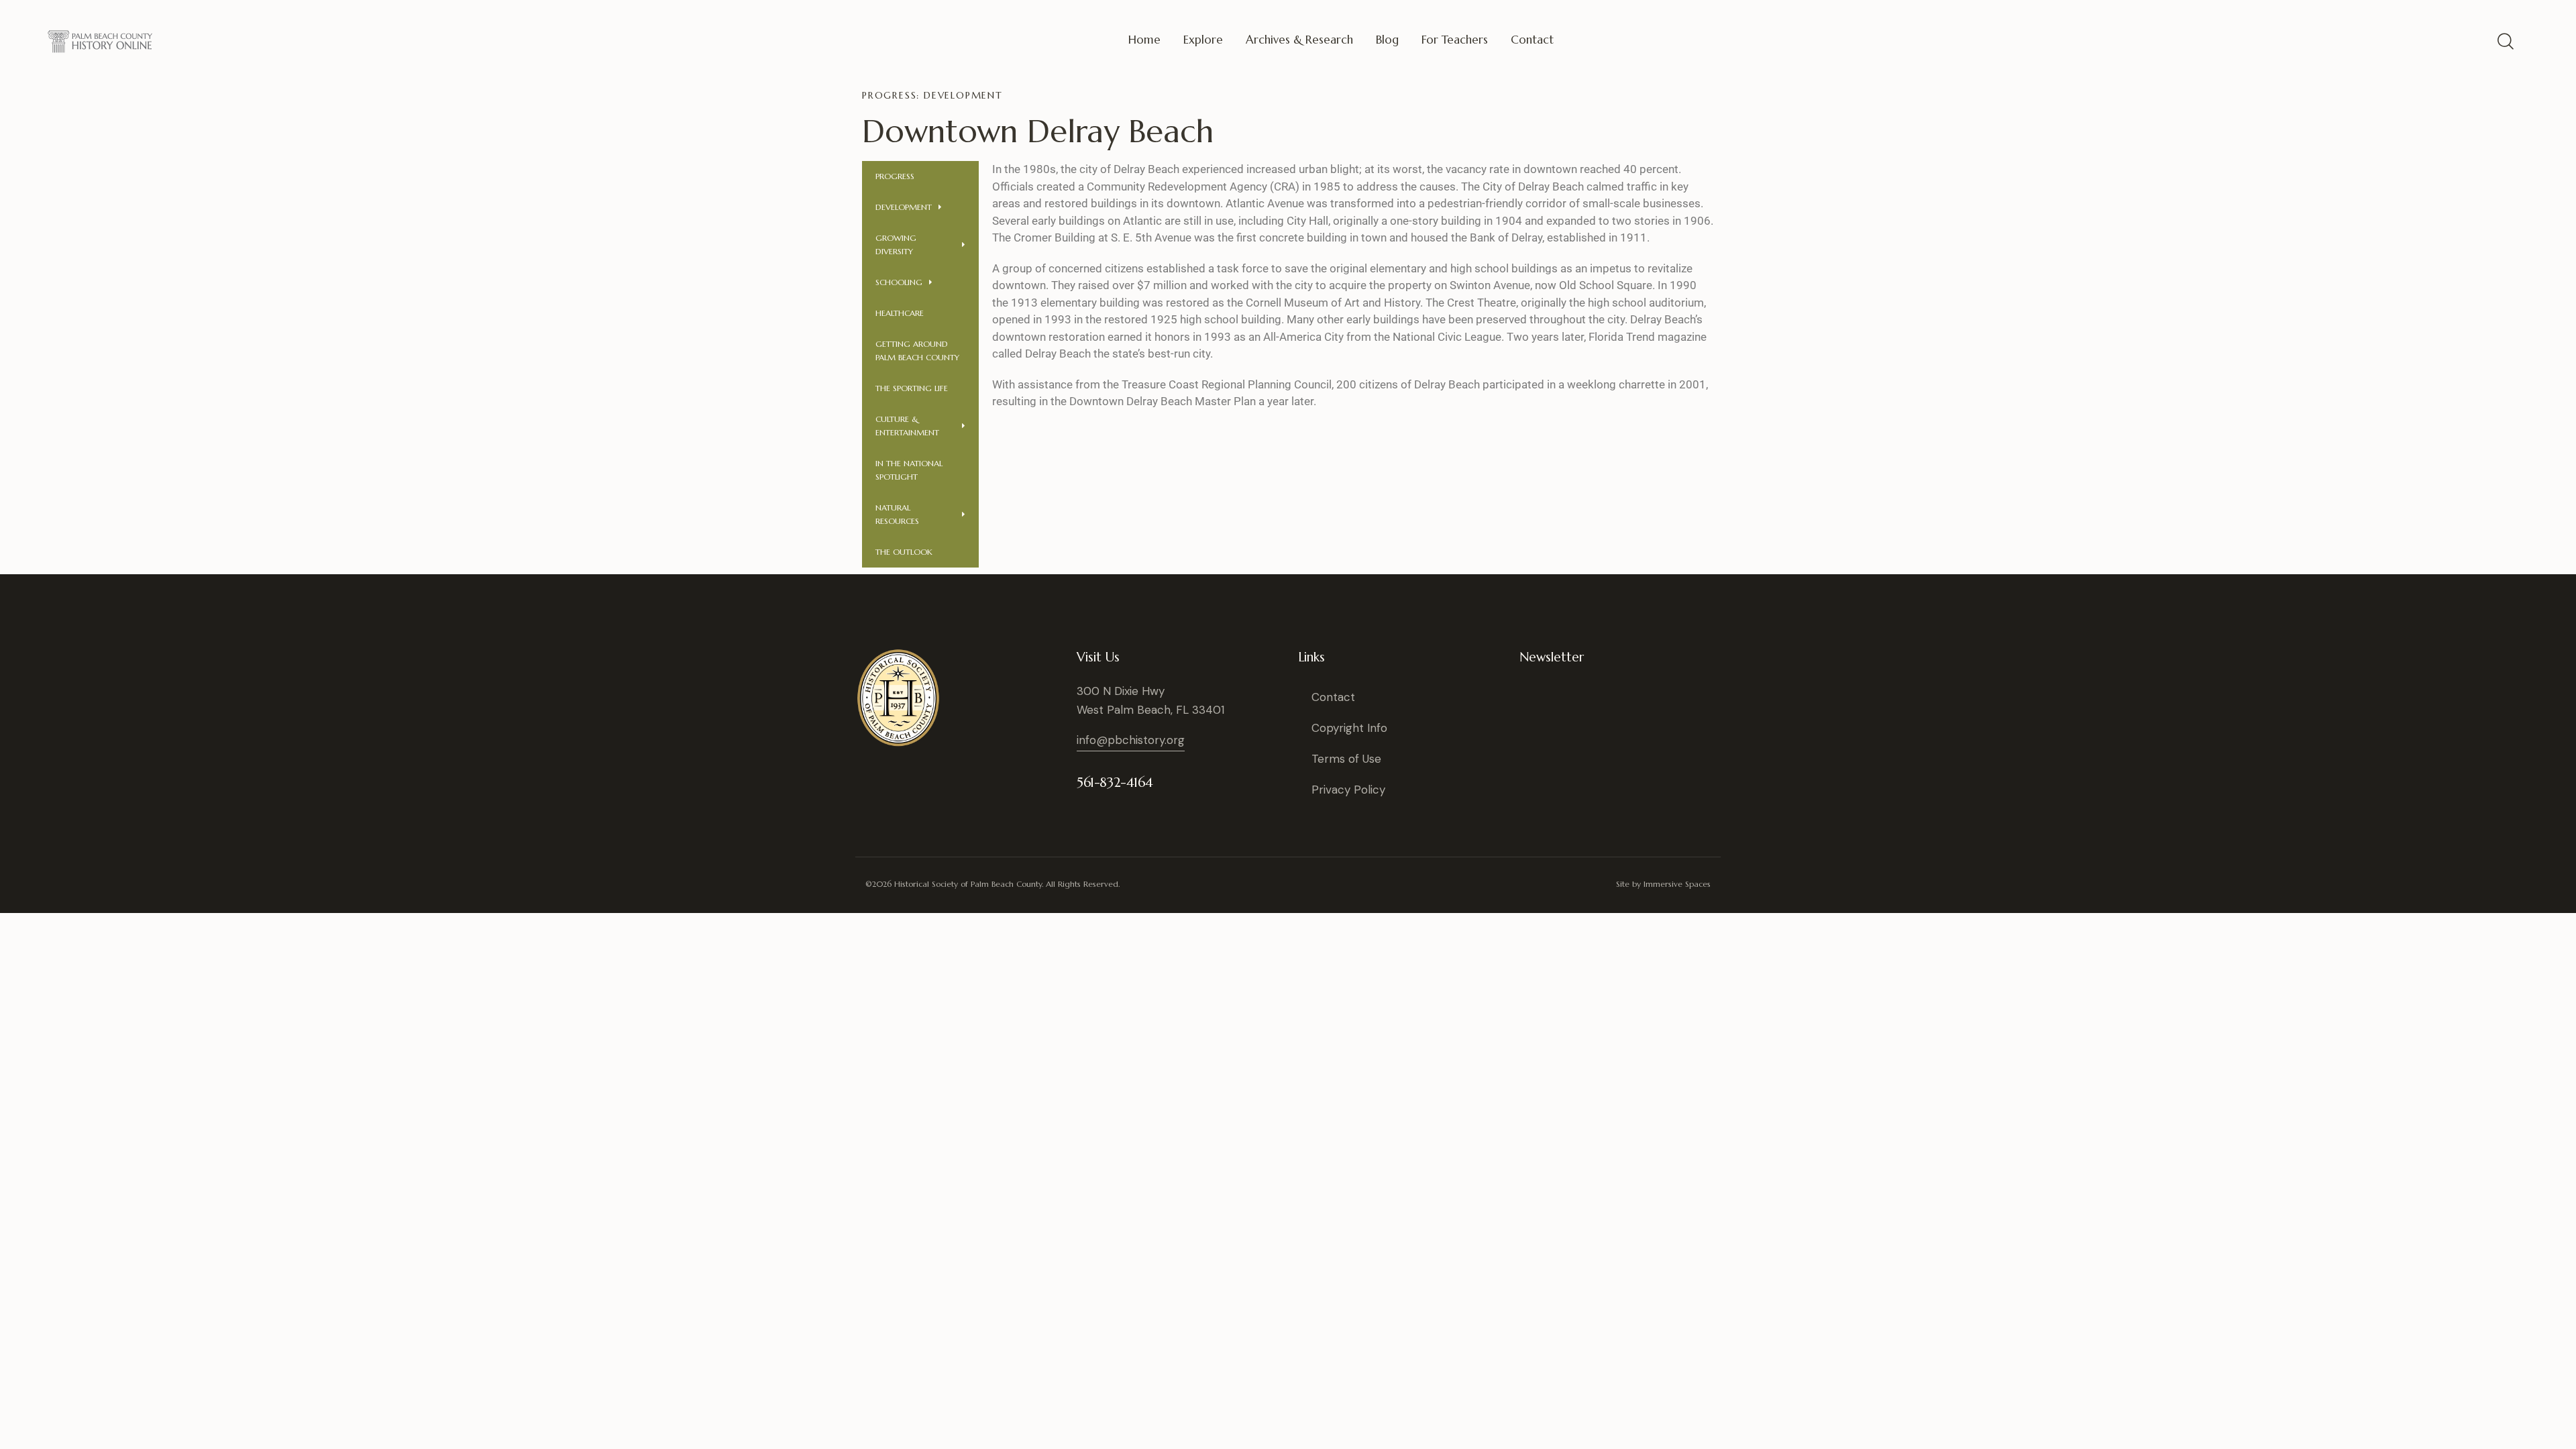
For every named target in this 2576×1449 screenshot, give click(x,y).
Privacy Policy (1348, 790)
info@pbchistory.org (1131, 740)
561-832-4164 (1115, 783)
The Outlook (904, 552)
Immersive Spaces (1677, 884)
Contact (1333, 697)
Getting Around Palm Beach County (917, 351)
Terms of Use (1346, 759)
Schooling (899, 282)
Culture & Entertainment (907, 426)
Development (904, 207)
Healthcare (900, 313)
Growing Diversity (896, 245)
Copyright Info (1349, 728)
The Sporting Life (912, 388)
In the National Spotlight (909, 470)
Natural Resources (897, 514)
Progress (895, 176)
